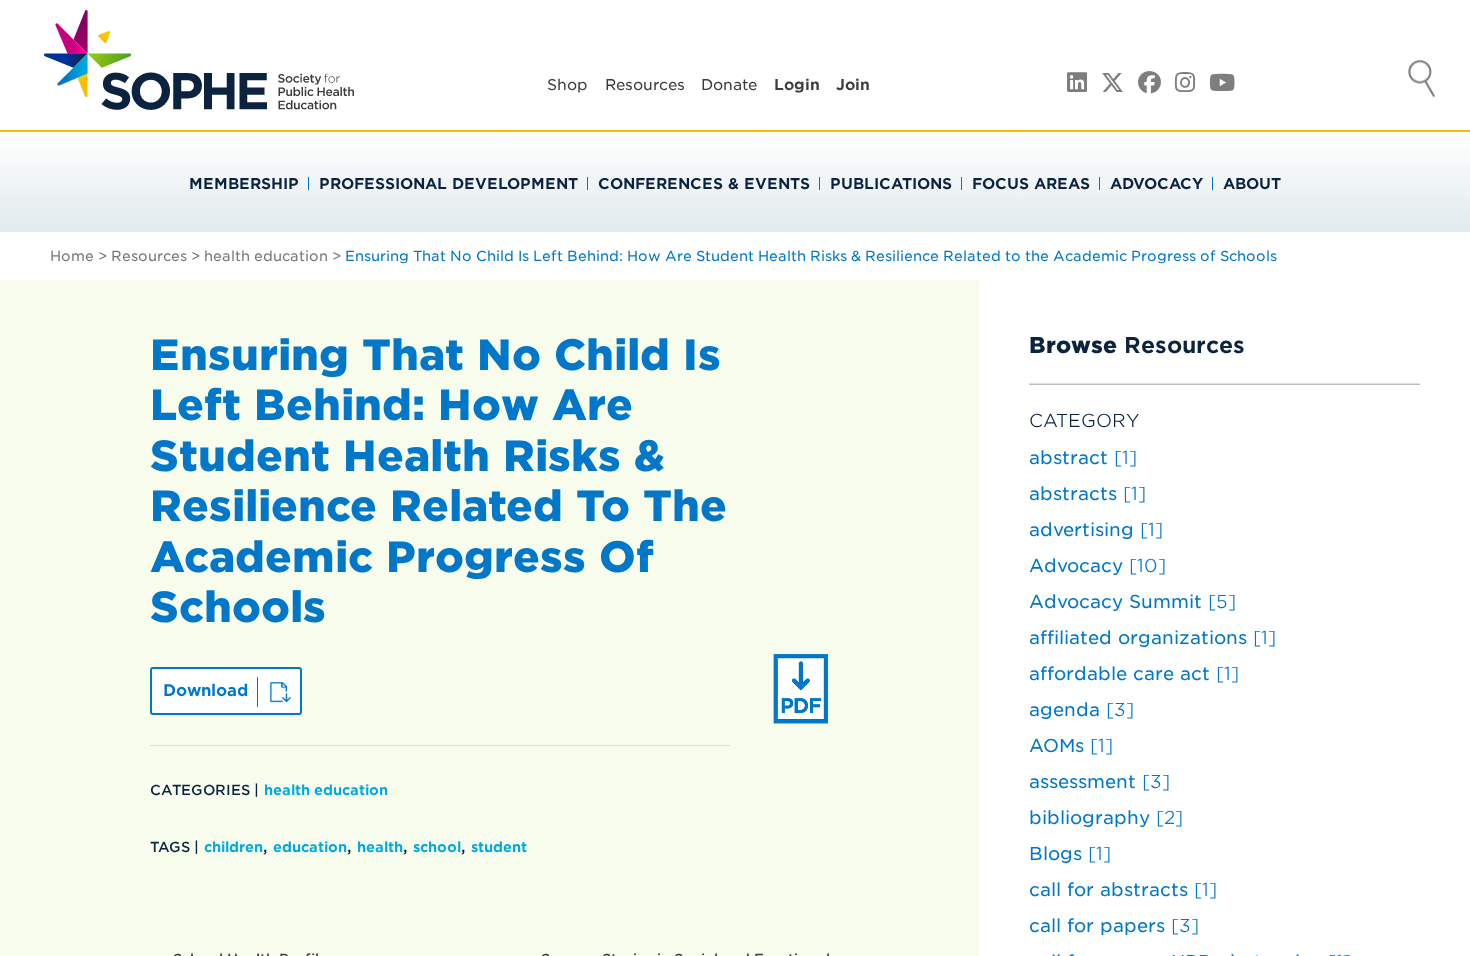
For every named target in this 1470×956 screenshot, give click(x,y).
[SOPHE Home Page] (198, 99)
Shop (567, 85)
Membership (244, 184)
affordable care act (1134, 673)
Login (797, 85)
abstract (1083, 457)
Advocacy (1156, 184)
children (233, 847)
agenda (1081, 709)
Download (205, 690)
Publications (891, 184)
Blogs (1070, 853)
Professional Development (448, 184)
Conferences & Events (704, 184)
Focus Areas (1031, 184)
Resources (645, 85)
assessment (1099, 781)
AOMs (1071, 745)
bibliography (1106, 817)
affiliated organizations (1152, 637)
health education (266, 256)
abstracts (1087, 493)
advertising (1096, 529)
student (499, 847)
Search (1422, 81)
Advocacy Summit (1132, 601)
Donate (729, 85)
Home (72, 256)
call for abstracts (1123, 889)
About (1252, 184)
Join (853, 85)
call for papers (1114, 925)
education (310, 847)
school (437, 847)
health (380, 847)
